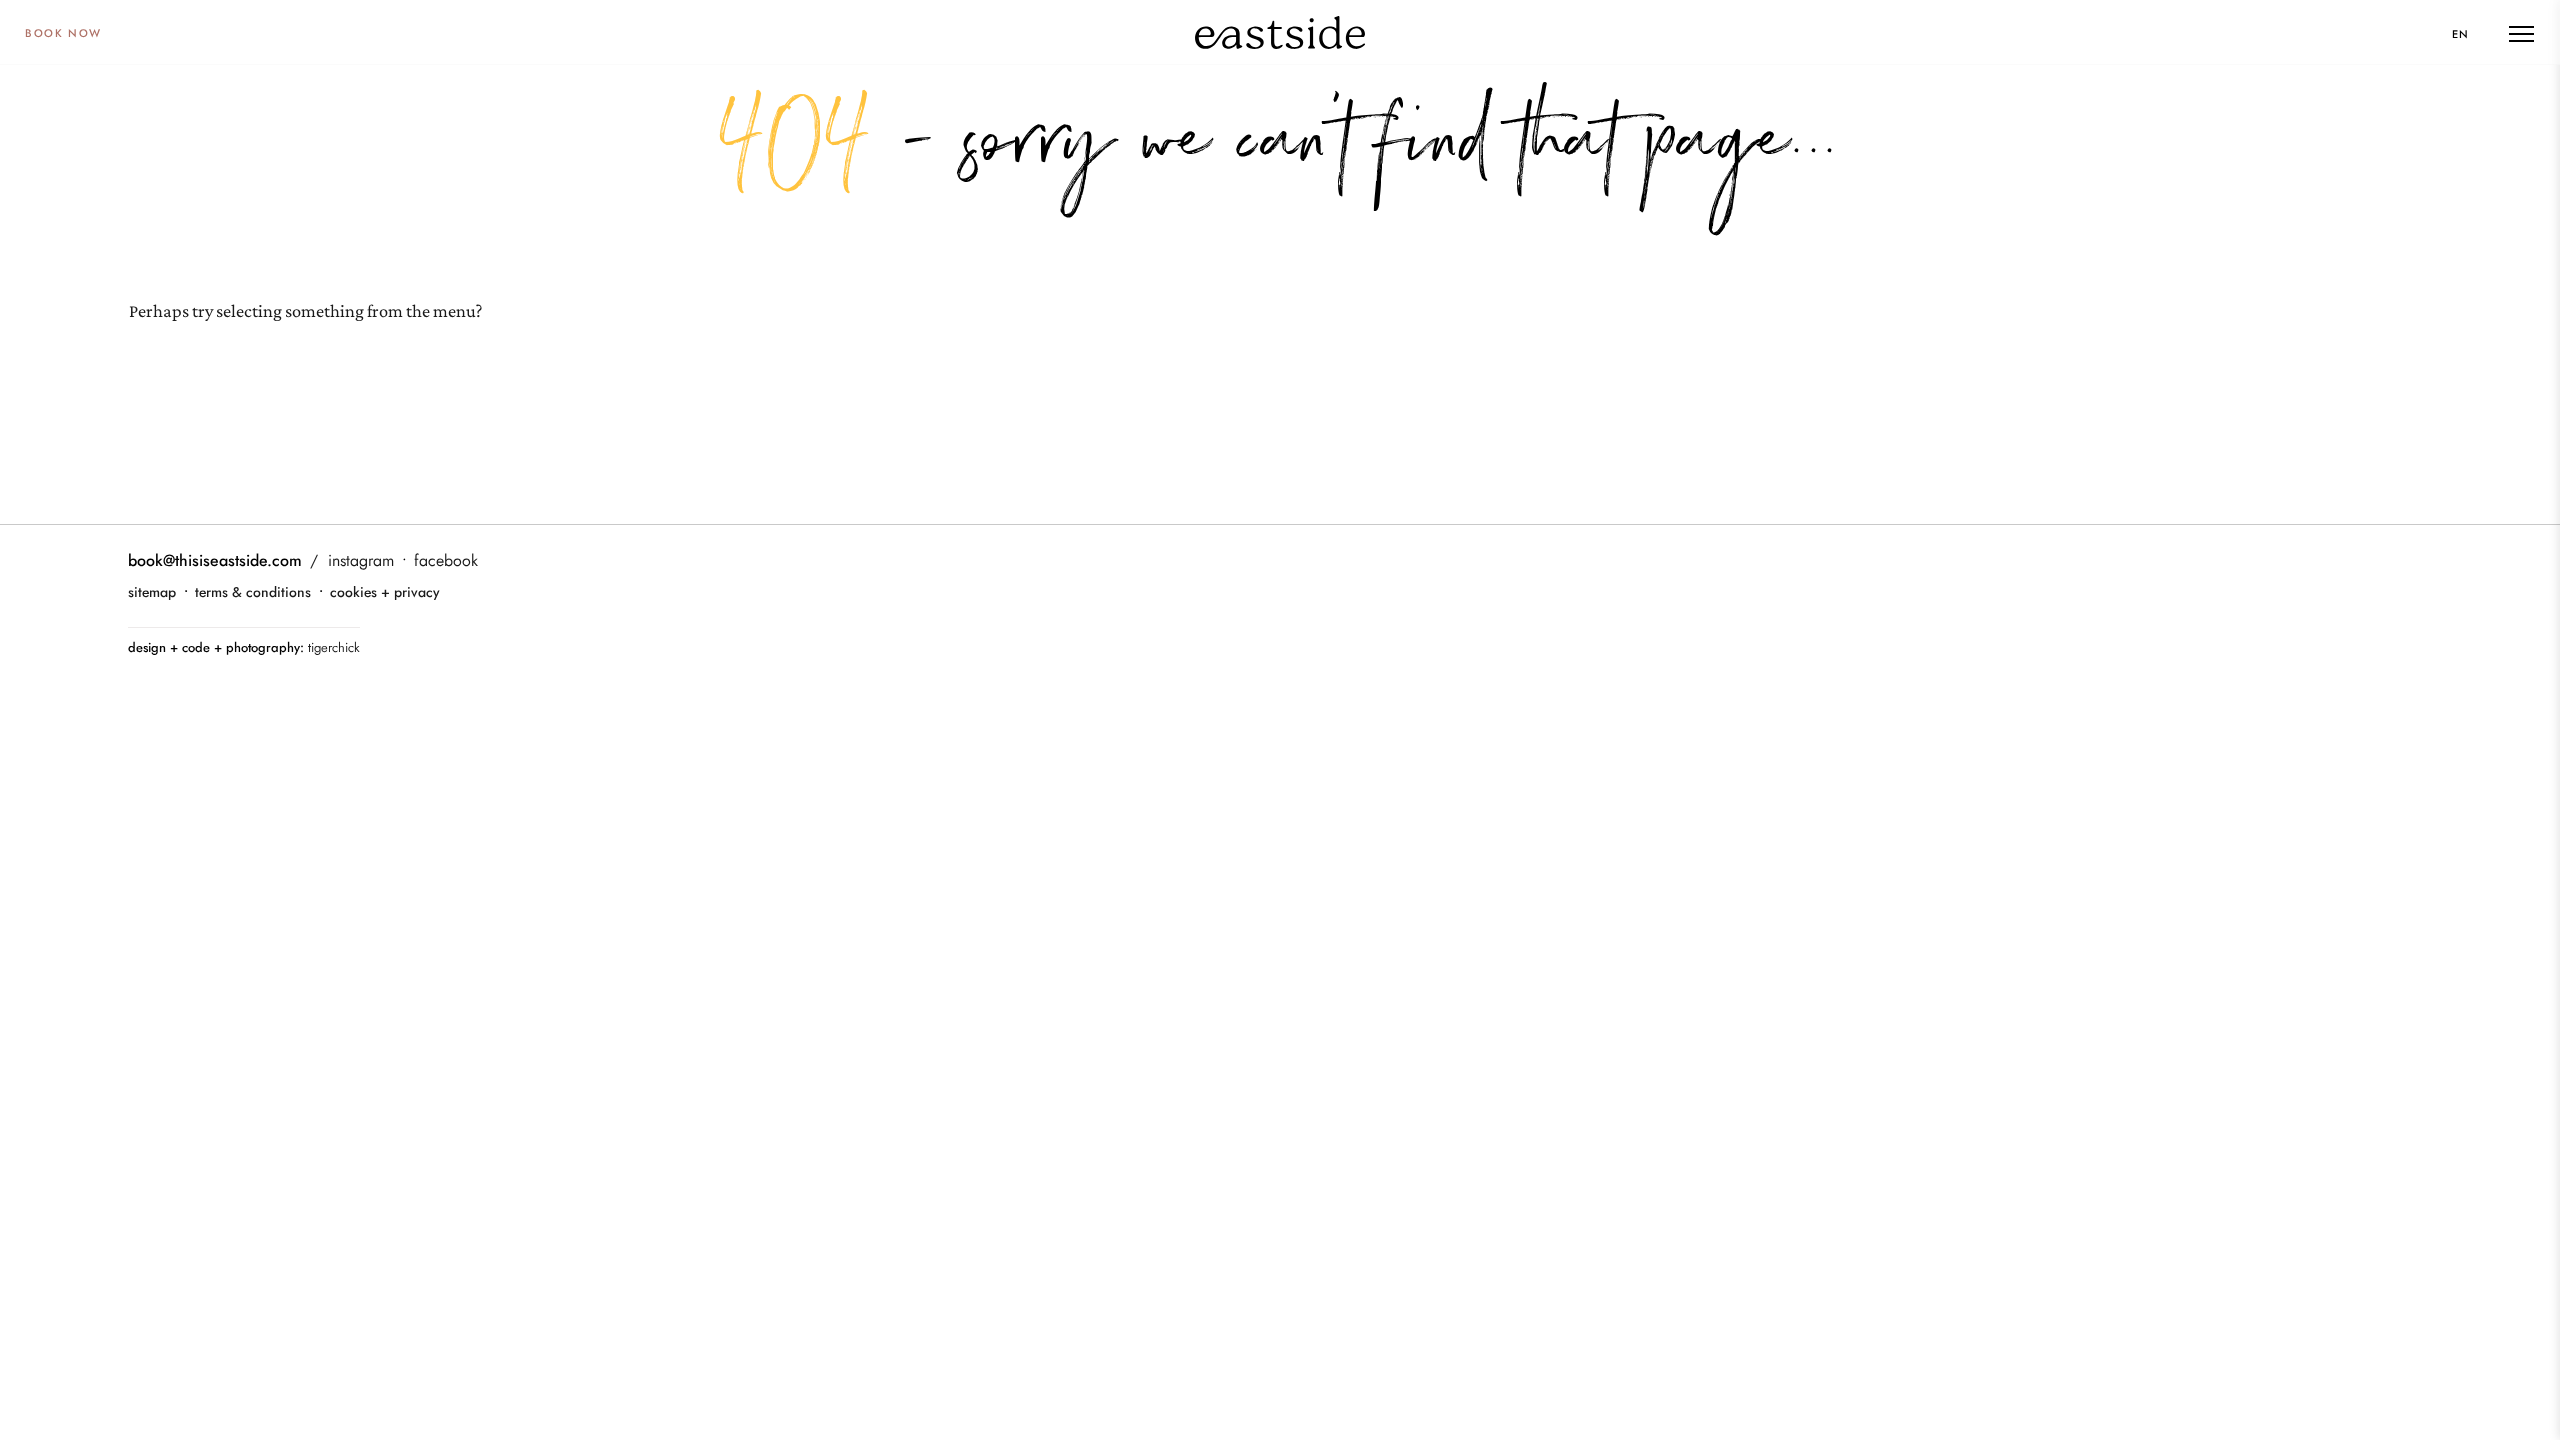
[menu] (2521, 34)
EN (2461, 34)
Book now (63, 33)
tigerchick (334, 647)
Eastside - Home (1280, 32)
